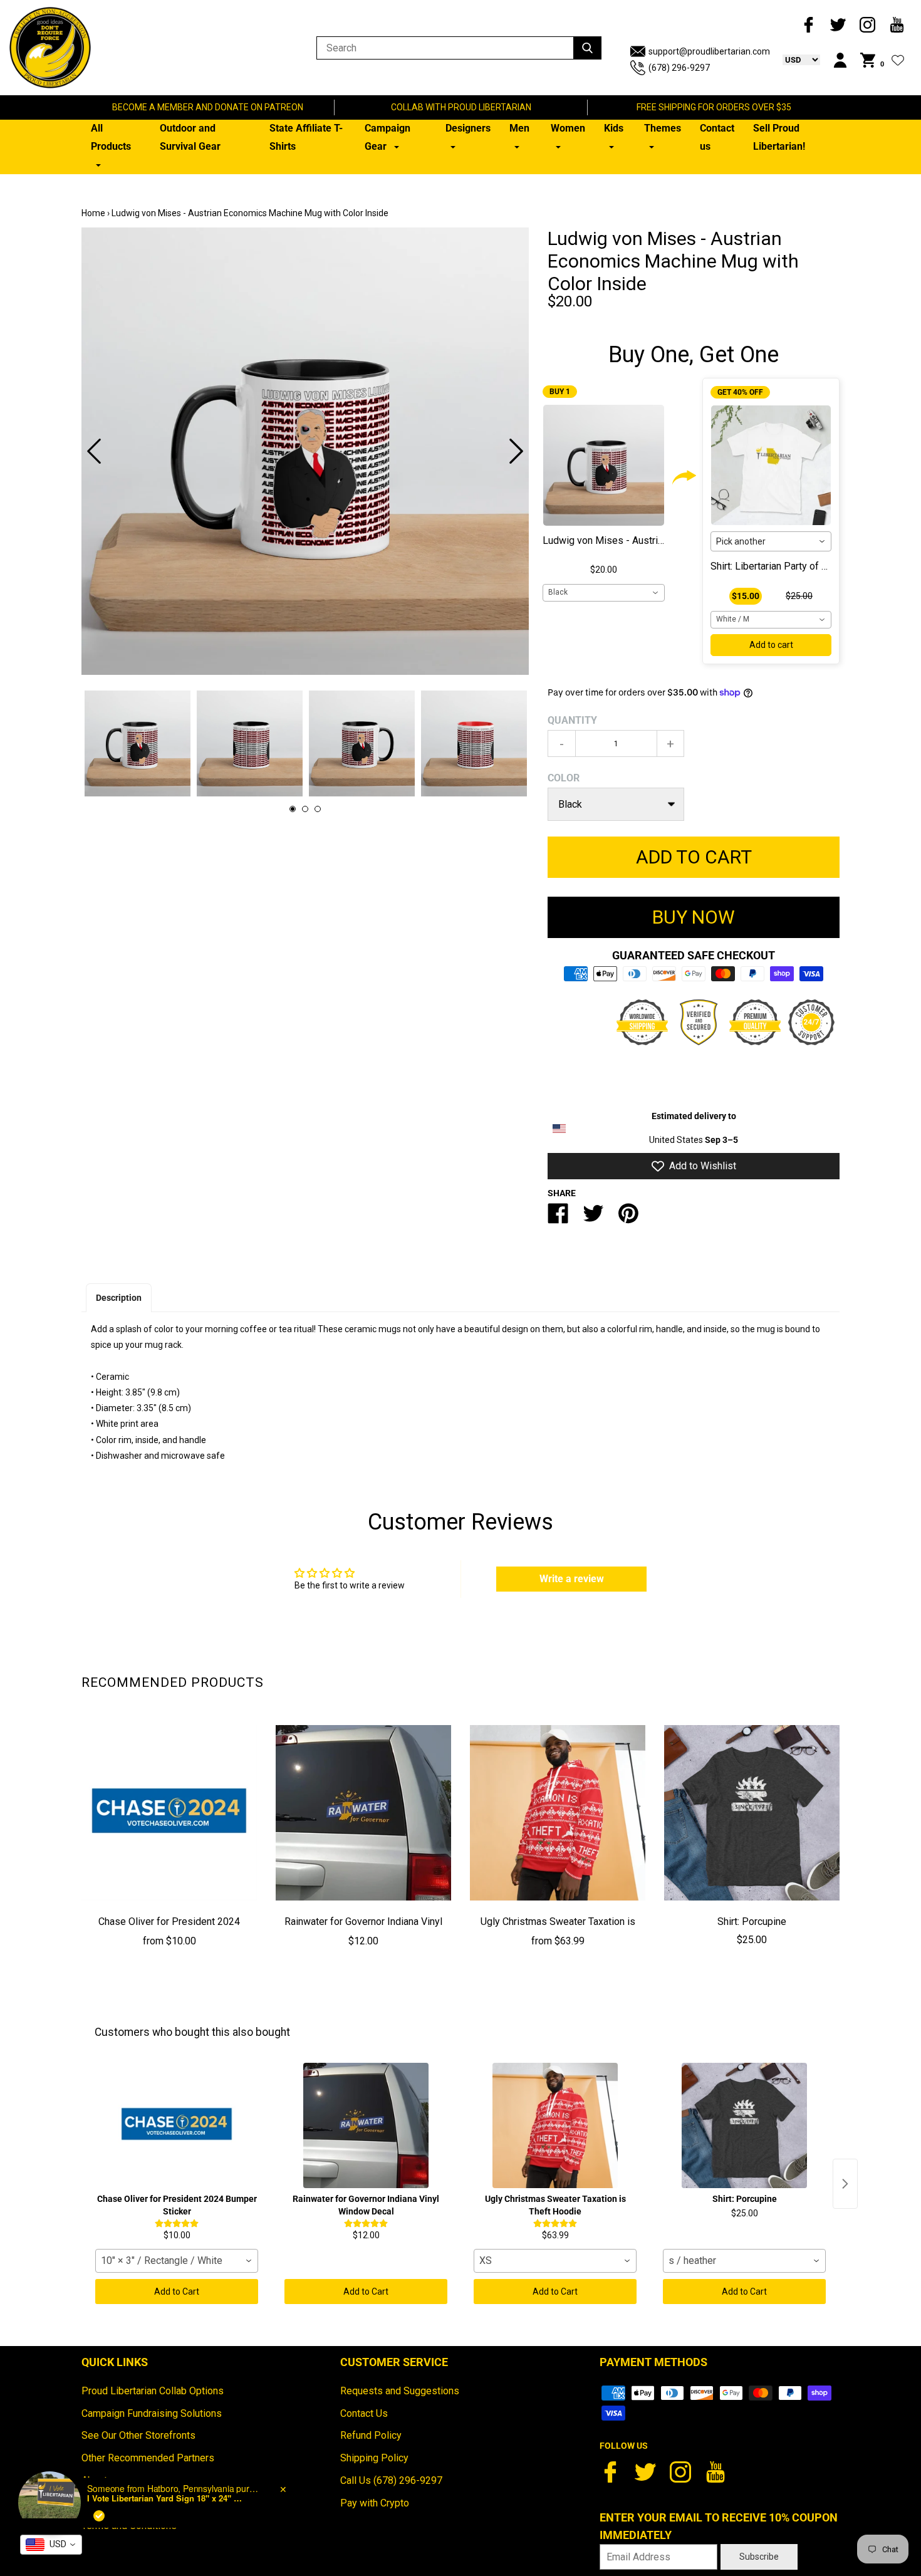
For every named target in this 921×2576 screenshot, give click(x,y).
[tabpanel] (305, 451)
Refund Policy (371, 2435)
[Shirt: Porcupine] (752, 1813)
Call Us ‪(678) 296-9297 (391, 2480)
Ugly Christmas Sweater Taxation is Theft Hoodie (558, 1931)
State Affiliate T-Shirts (306, 137)
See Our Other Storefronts (138, 2435)
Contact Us (364, 2413)
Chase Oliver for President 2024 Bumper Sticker (169, 1931)
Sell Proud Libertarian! (779, 137)
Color (564, 778)
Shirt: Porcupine (752, 1922)
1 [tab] (293, 809)
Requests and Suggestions (400, 2391)
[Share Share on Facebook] (558, 1218)
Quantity (572, 720)
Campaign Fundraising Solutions (152, 2413)
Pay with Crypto (375, 2503)
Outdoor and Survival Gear (190, 137)
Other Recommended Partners (148, 2458)
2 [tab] (305, 809)
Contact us (717, 137)
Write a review (572, 1579)
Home (93, 213)
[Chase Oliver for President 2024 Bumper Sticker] (169, 1813)
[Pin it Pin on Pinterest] (628, 1218)
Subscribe (759, 2557)
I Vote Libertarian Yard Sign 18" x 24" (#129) (165, 2498)
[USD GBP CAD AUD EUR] (795, 60)
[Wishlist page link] (898, 60)
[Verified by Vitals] (99, 2516)
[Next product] (845, 2184)
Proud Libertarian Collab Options (153, 2391)
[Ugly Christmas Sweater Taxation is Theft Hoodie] (558, 1813)
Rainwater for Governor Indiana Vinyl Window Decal (363, 1931)
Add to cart (771, 645)
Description (119, 1298)
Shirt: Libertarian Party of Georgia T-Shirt (798, 566)
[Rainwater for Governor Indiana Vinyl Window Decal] (363, 1813)
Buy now (694, 917)
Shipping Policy (374, 2458)
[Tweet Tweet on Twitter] (593, 1218)
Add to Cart (177, 2292)
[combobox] (604, 593)
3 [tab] (318, 809)
